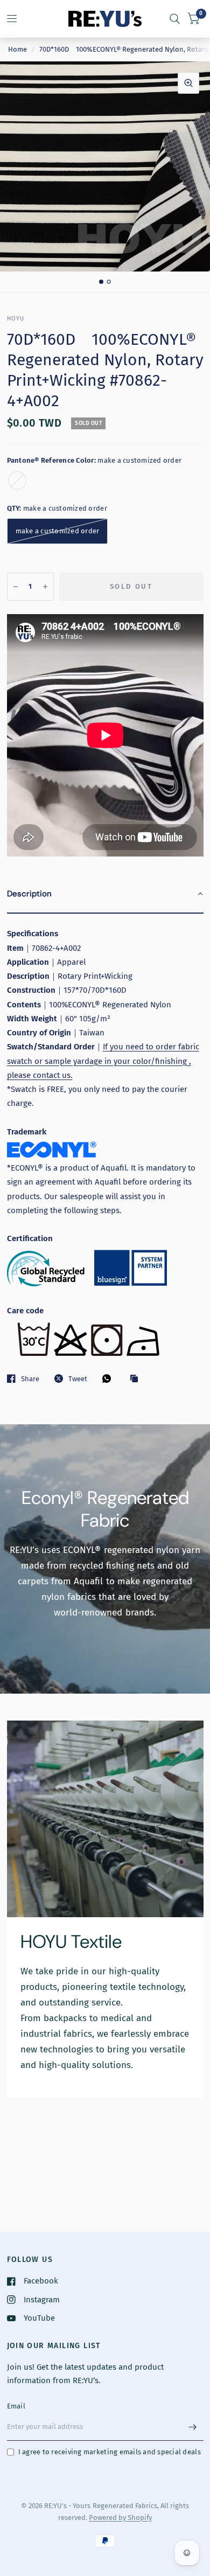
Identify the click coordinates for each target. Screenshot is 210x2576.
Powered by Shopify (120, 2518)
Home (17, 49)
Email (16, 2406)
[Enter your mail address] (193, 2427)
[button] (105, 894)
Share (30, 1379)
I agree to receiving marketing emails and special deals (110, 2452)
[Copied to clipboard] (137, 1379)
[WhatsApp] (109, 1378)
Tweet (78, 1379)
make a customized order (17, 481)
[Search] (175, 19)
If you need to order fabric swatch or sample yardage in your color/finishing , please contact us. (103, 1061)
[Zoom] (188, 83)
